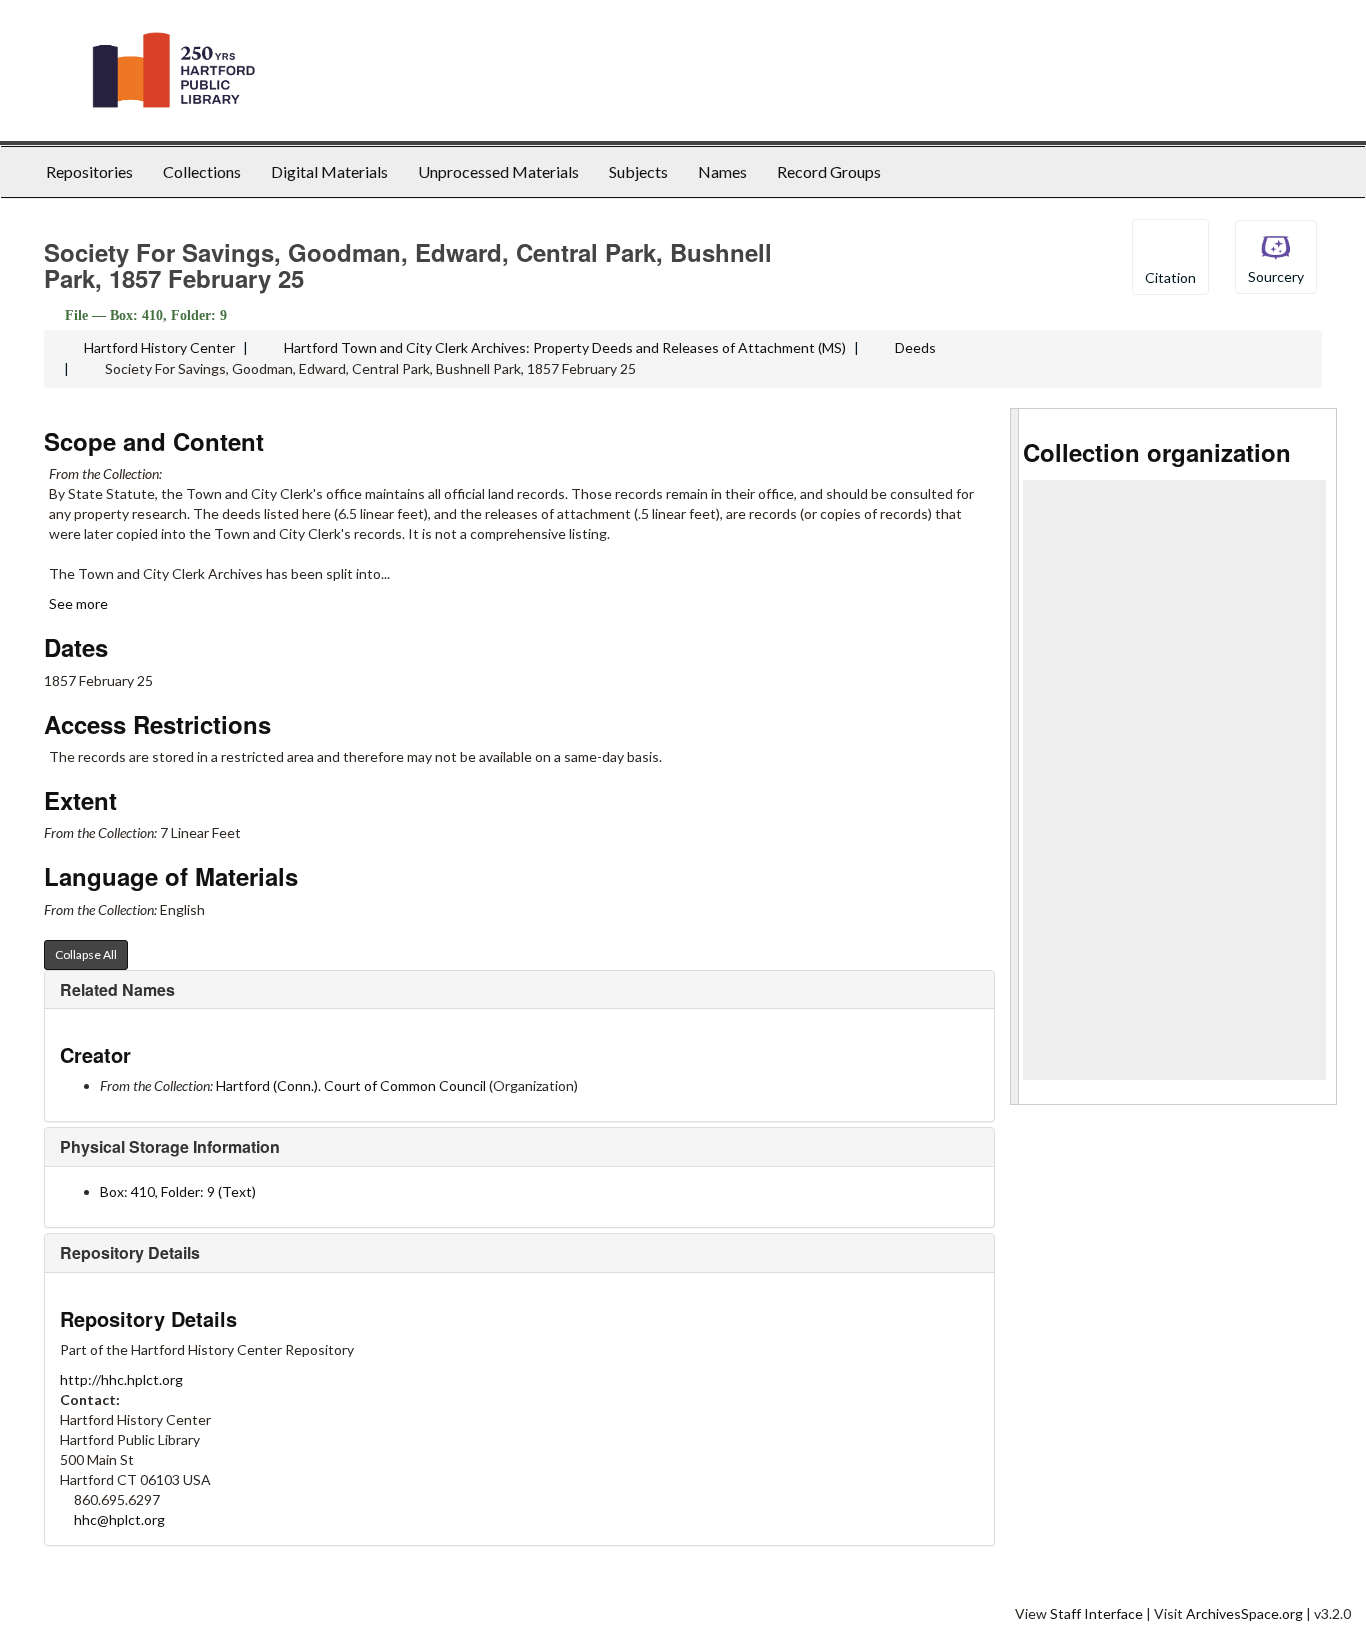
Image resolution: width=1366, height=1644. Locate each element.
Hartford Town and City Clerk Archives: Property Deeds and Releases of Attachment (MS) (565, 347)
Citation (1170, 277)
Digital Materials (329, 171)
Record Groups (829, 171)
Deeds (915, 347)
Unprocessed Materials (498, 171)
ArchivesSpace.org (1244, 1613)
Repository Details (130, 1252)
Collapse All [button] (86, 954)
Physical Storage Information (170, 1146)
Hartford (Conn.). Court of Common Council (351, 1085)
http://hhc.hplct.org (121, 1379)
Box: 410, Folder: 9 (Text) (178, 1191)
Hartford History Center (159, 347)
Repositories (89, 171)
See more (80, 603)
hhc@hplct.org (119, 1519)
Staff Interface (1096, 1613)
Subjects (638, 171)
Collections (202, 171)
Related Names (117, 989)
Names (722, 171)
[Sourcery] (1276, 255)
